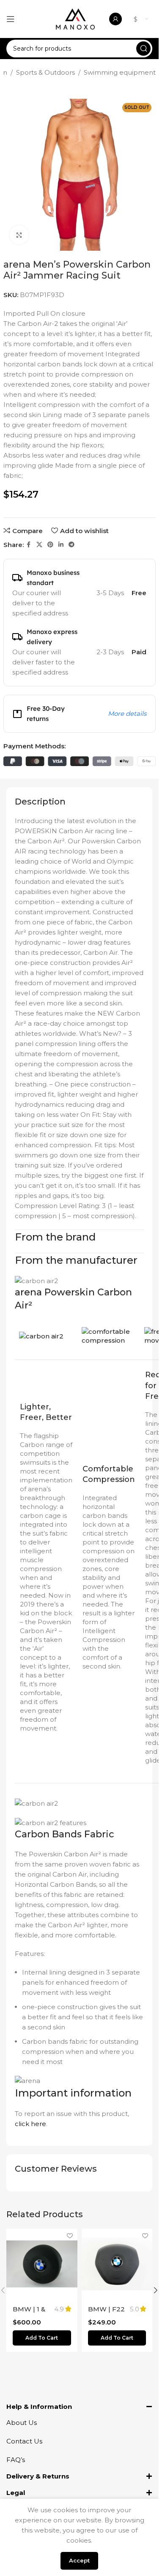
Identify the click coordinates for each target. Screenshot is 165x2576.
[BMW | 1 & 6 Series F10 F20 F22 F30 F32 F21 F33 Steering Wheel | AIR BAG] (42, 2264)
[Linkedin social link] (61, 545)
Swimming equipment (120, 72)
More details (127, 714)
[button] (42, 2338)
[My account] (115, 19)
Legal (16, 2493)
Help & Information (39, 2407)
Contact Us (24, 2441)
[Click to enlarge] (19, 235)
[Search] (143, 49)
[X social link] (39, 545)
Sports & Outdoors (45, 72)
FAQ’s (16, 2460)
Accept (79, 2560)
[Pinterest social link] (50, 545)
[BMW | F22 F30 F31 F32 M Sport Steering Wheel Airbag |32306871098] (117, 2264)
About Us (22, 2423)
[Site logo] (75, 18)
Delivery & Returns (38, 2476)
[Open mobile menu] (11, 19)
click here (30, 2124)
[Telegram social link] (71, 545)
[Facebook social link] (29, 545)
